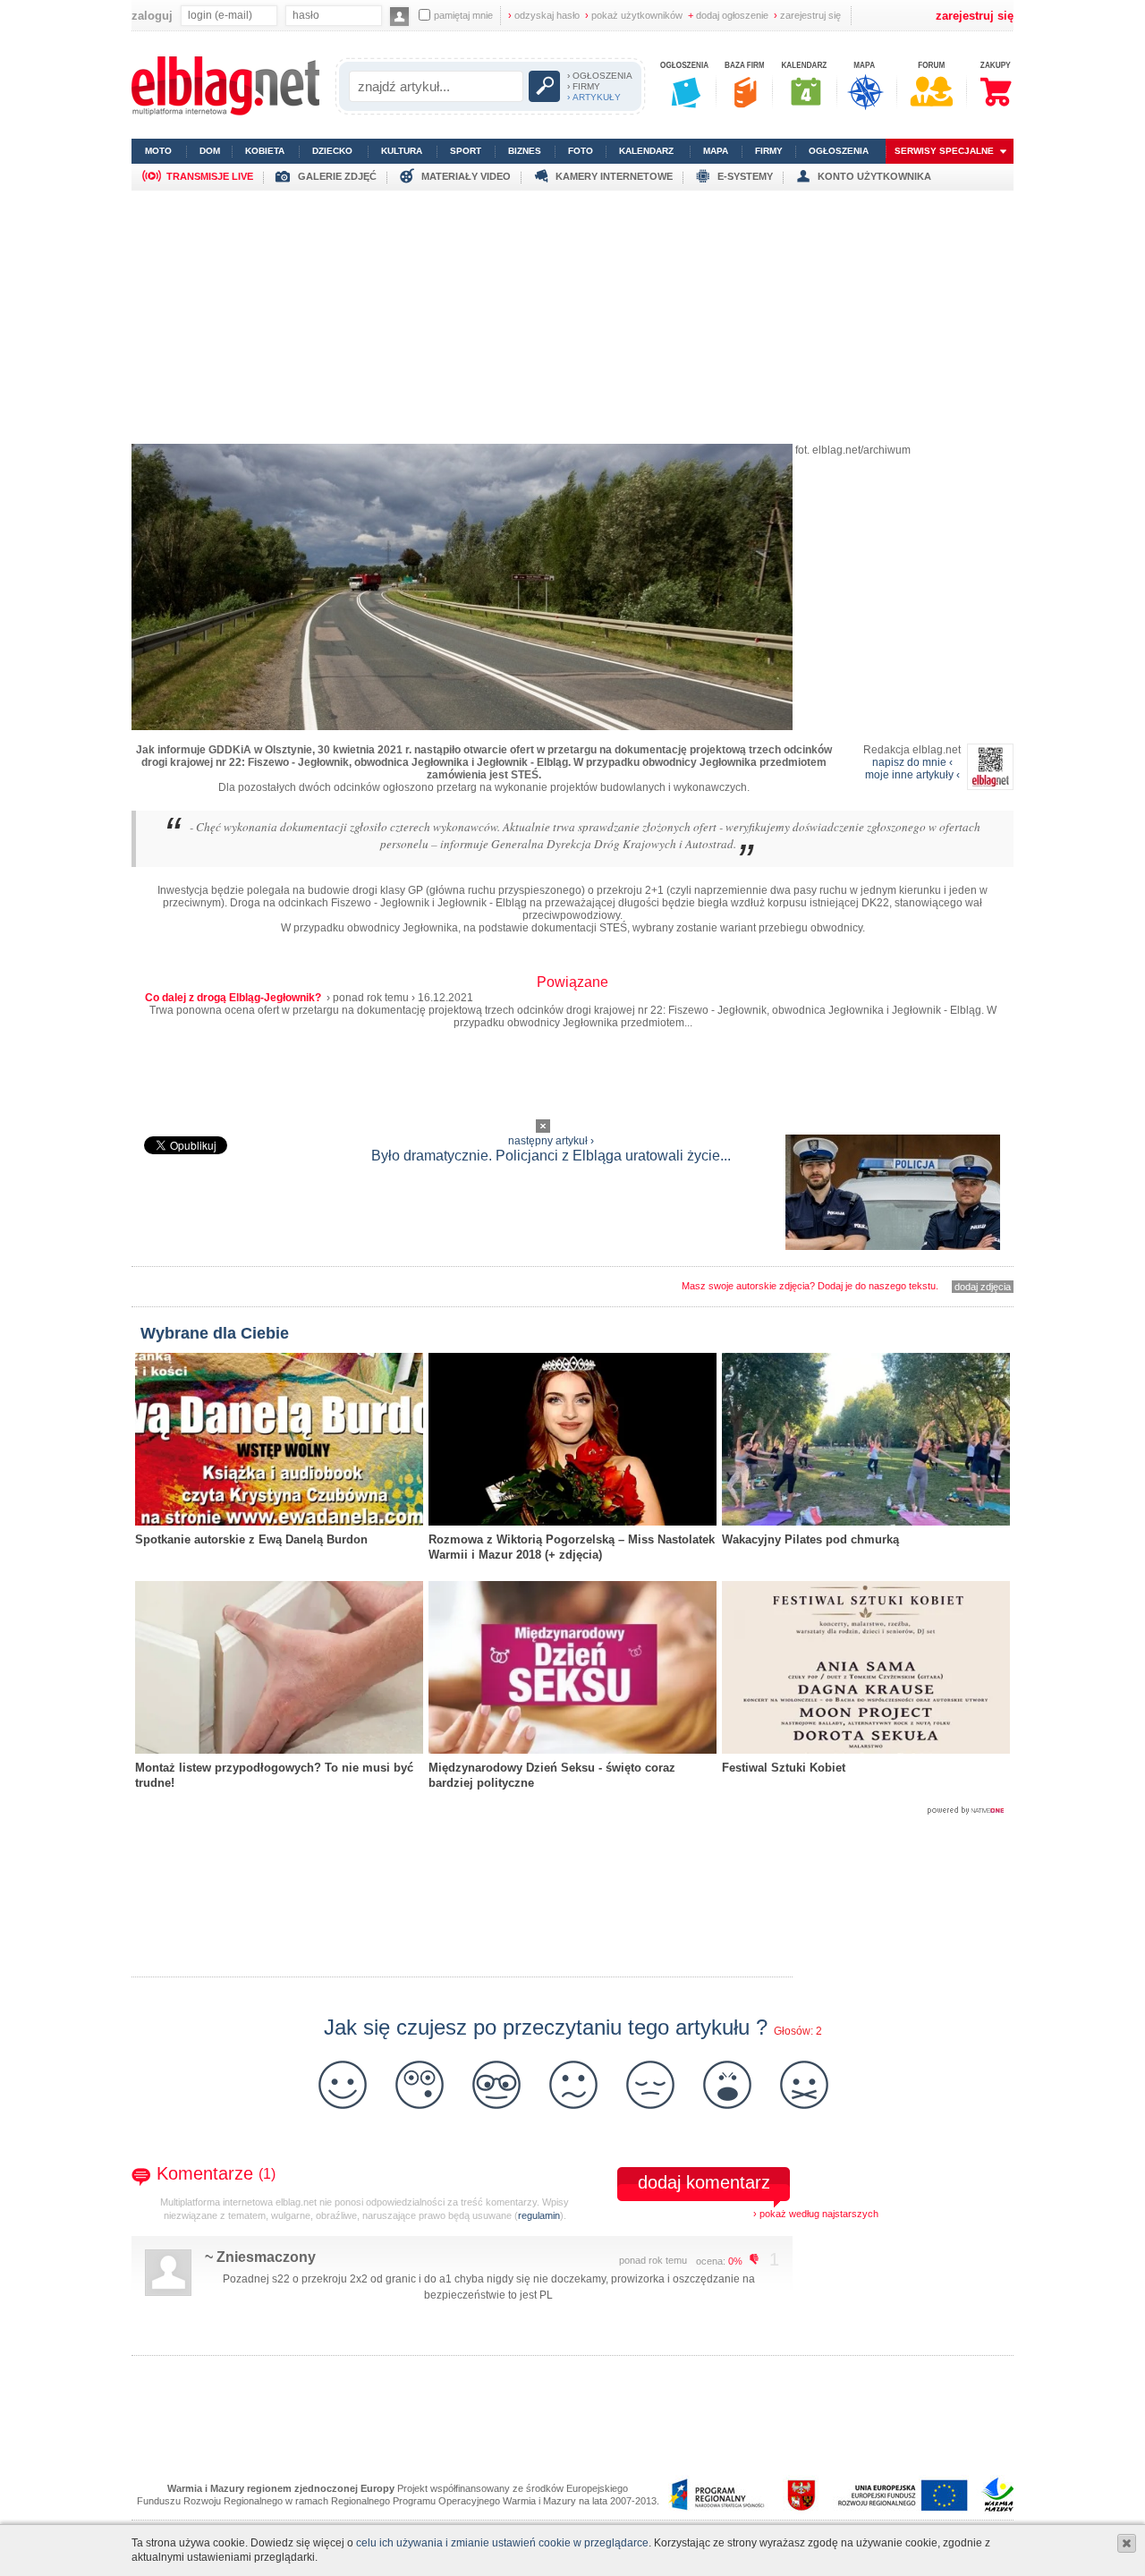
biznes (525, 151)
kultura (402, 151)
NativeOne (572, 1811)
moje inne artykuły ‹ (912, 775)
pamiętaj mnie (463, 15)
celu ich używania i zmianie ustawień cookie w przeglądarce (502, 2543)
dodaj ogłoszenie (728, 15)
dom (210, 151)
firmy (769, 151)
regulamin (539, 2215)
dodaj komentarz (704, 2182)
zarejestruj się (807, 15)
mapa (716, 151)
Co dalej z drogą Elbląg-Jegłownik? (234, 998)
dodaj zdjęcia (983, 1287)
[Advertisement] (572, 316)
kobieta (265, 151)
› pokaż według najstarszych (816, 2214)
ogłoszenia (839, 151)
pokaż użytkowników (634, 15)
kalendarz (646, 151)
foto (581, 151)
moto (158, 151)
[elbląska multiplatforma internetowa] (225, 112)
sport (466, 151)
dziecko (332, 151)
